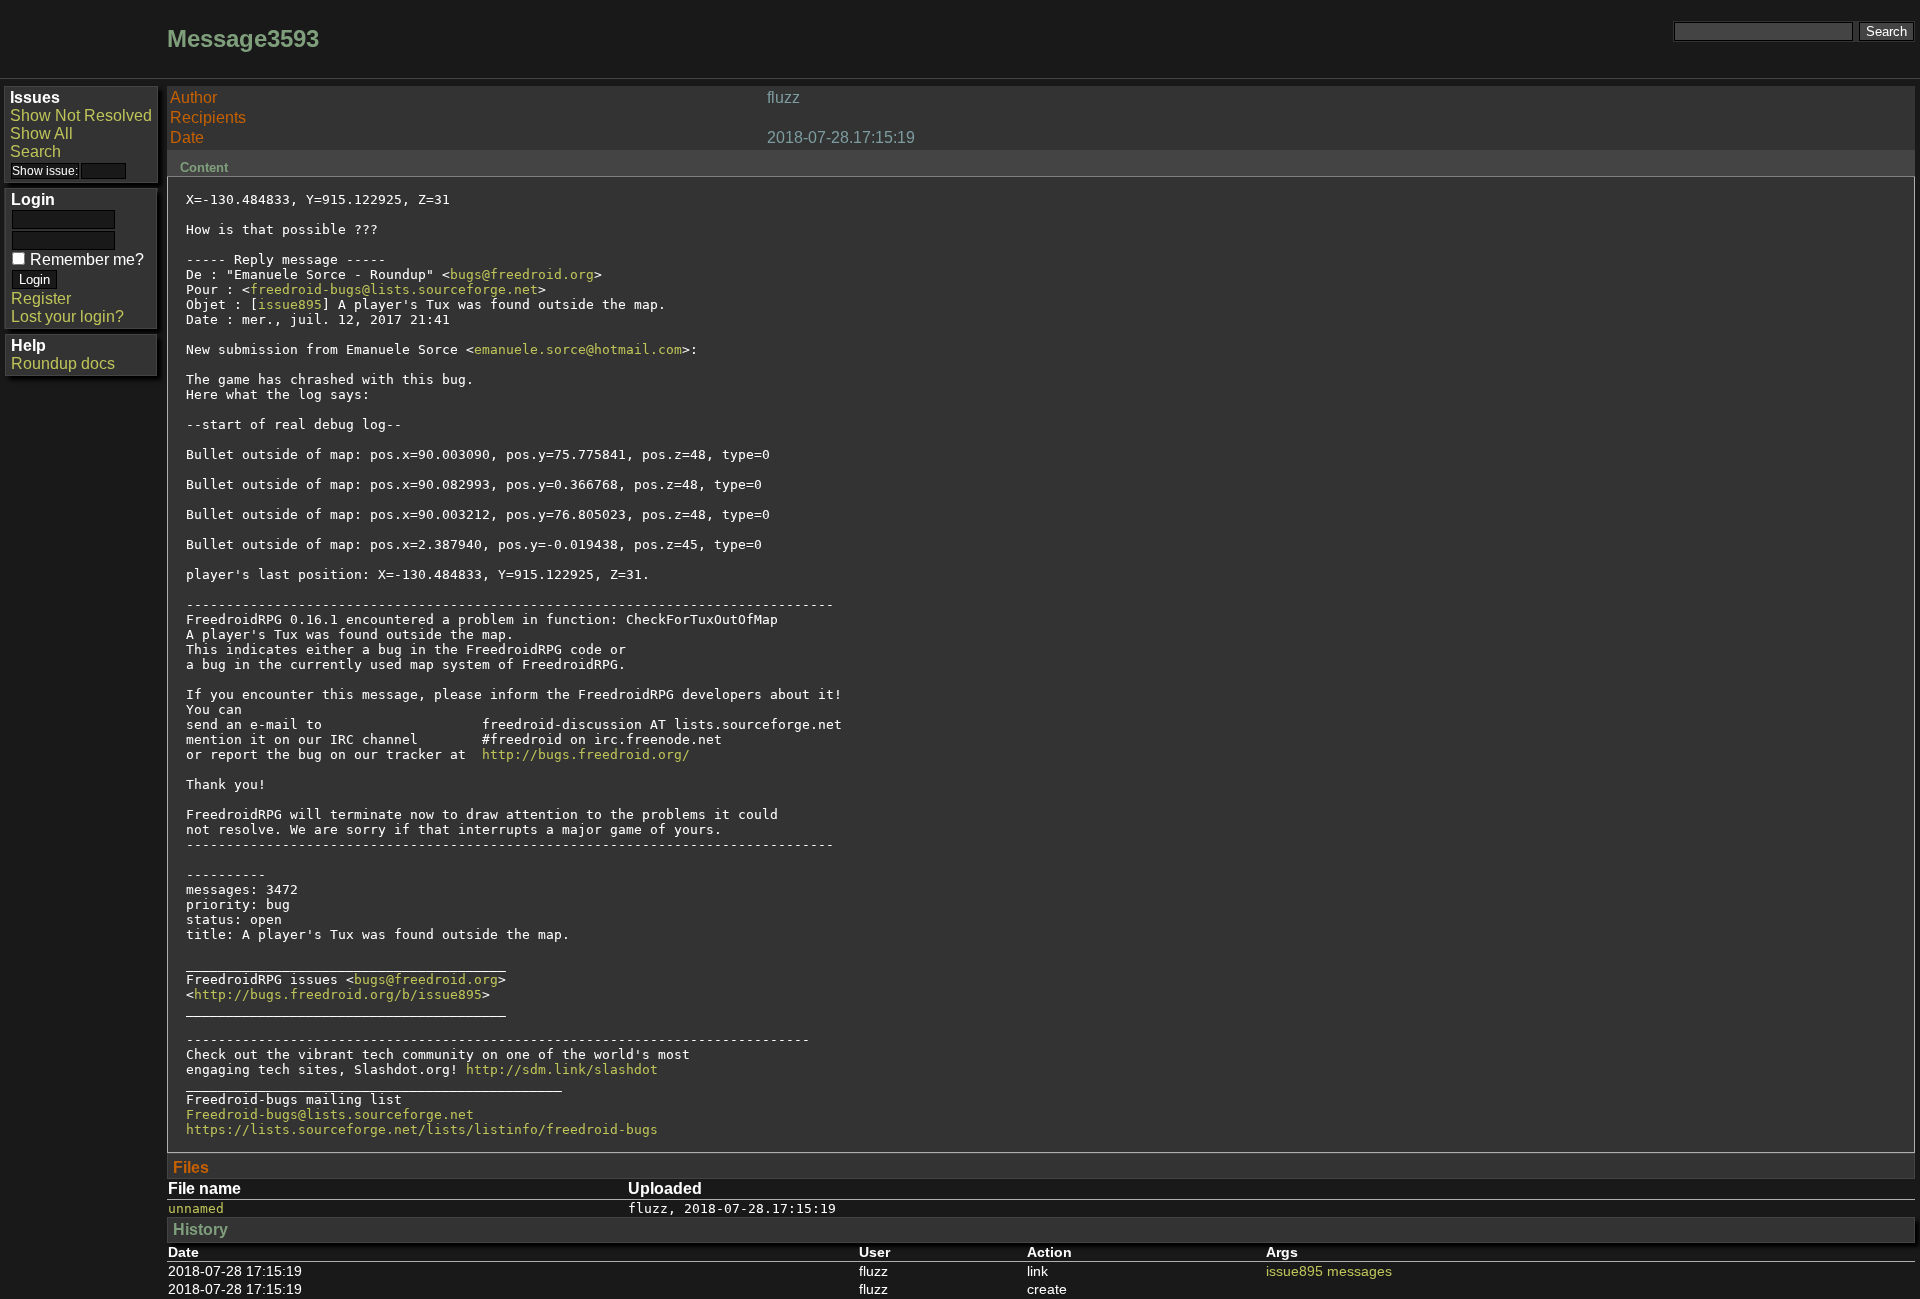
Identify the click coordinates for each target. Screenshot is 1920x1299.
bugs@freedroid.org (522, 274)
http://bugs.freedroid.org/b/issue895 (338, 994)
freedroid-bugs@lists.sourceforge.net (394, 289)
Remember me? (87, 259)
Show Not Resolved (81, 115)
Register (41, 298)
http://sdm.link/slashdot (562, 1069)
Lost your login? (67, 316)
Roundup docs (63, 363)
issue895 (290, 304)
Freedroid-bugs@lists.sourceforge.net (330, 1114)
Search (35, 151)
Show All (41, 133)
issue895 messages (1329, 1271)
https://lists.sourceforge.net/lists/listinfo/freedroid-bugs (422, 1129)
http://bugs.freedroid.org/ (586, 754)
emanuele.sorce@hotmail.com (578, 349)
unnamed (196, 1208)
